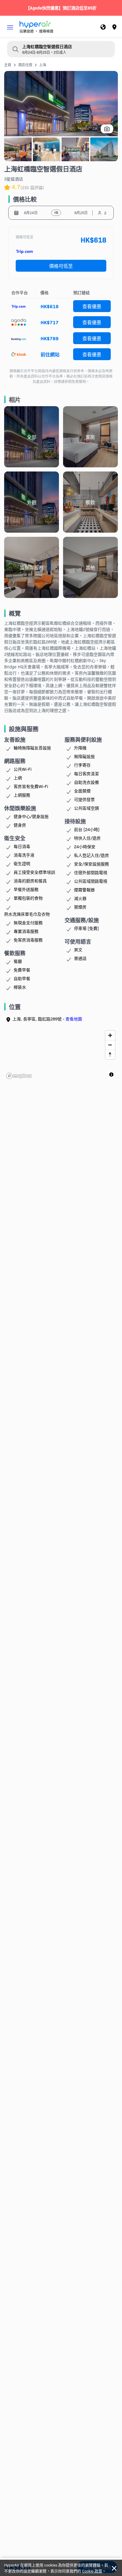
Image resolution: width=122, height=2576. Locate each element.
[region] (61, 1054)
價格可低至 (61, 266)
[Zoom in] (110, 1035)
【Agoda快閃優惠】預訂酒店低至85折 (61, 8)
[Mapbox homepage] (19, 1076)
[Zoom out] (110, 1045)
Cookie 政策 (92, 2571)
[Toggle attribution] (111, 1075)
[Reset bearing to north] (110, 1054)
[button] (10, 27)
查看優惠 (92, 306)
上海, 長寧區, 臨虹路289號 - (47, 1019)
